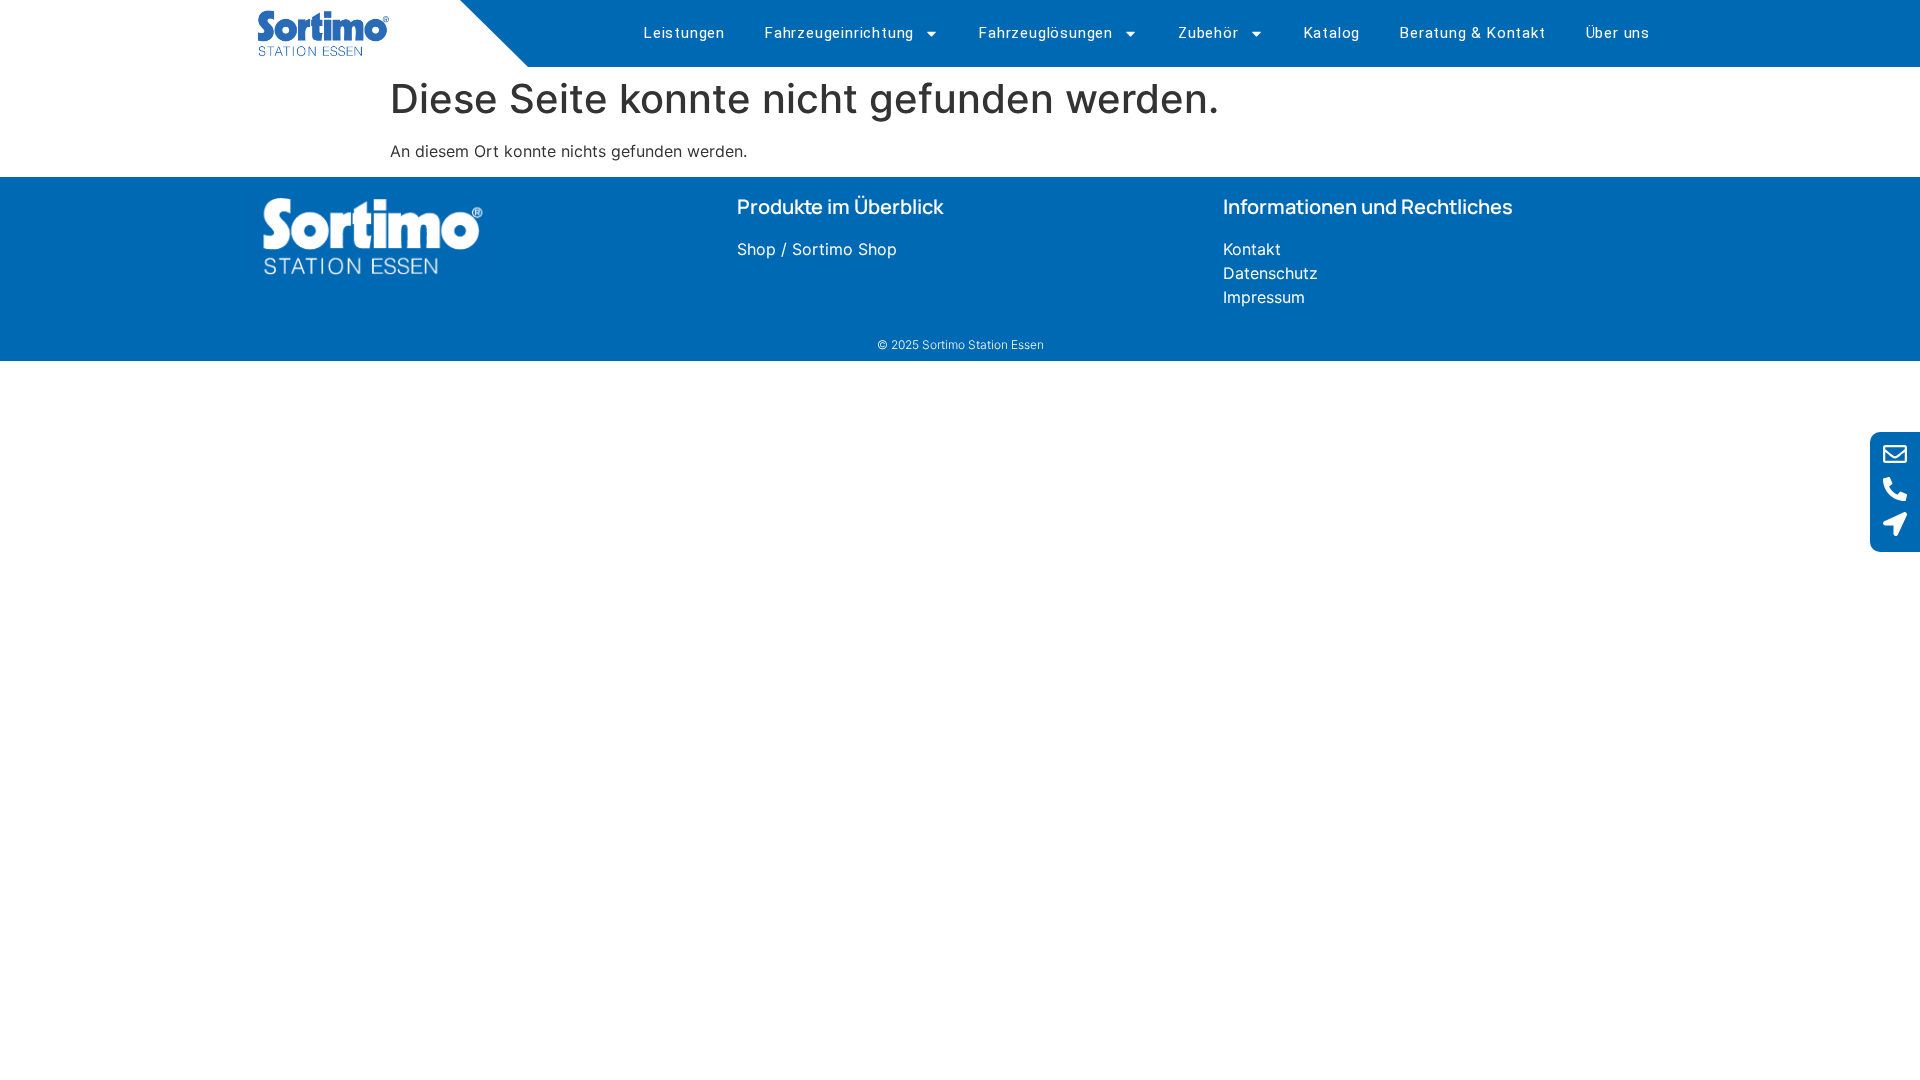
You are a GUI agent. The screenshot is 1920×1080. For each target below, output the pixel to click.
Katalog (1332, 33)
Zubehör (1208, 33)
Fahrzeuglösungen (1046, 33)
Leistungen (684, 33)
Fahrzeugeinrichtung (839, 33)
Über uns (1618, 33)
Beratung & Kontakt (1472, 33)
